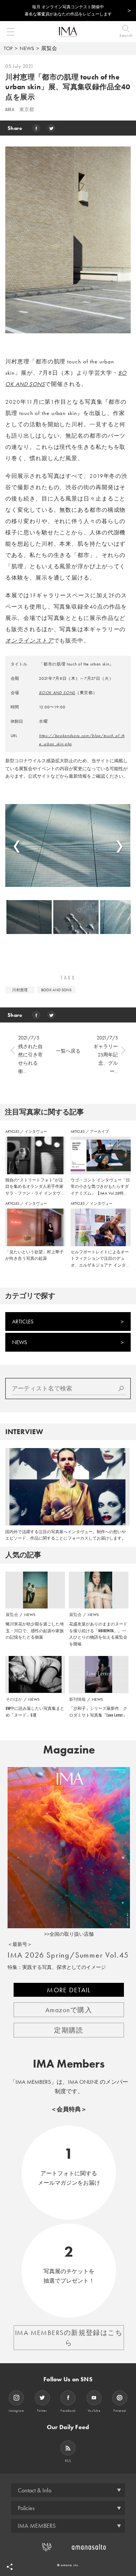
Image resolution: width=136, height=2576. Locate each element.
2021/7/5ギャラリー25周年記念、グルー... (106, 1054)
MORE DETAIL (69, 1990)
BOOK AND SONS (57, 693)
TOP (8, 48)
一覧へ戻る (68, 1051)
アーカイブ (99, 1132)
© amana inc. (68, 2565)
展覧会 (49, 48)
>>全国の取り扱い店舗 (69, 1934)
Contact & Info (35, 2490)
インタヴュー (36, 1132)
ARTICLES (13, 1132)
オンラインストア (29, 641)
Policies (26, 2508)
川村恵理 (20, 990)
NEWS (27, 48)
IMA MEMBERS (37, 2526)
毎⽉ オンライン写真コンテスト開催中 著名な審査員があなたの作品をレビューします (68, 10)
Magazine (69, 1750)
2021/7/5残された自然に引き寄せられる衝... (30, 1054)
